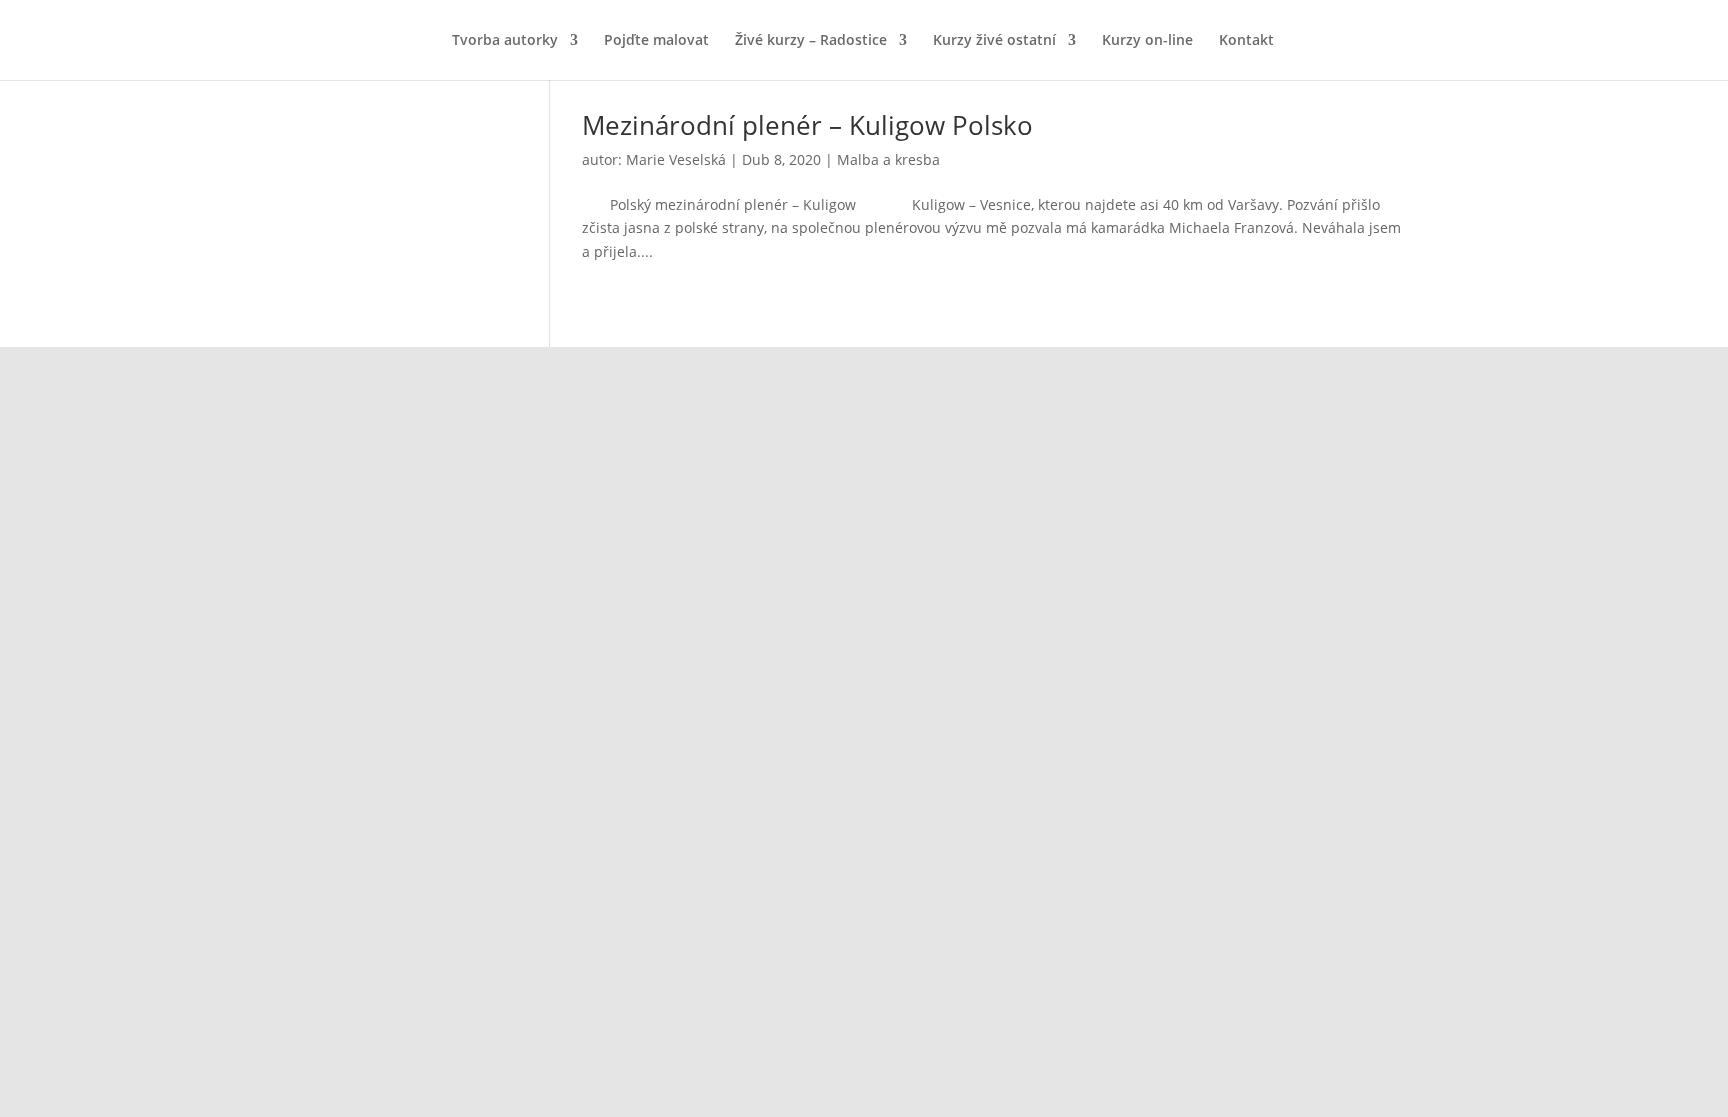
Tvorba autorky (505, 41)
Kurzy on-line (1147, 41)
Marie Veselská (676, 159)
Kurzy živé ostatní (994, 41)
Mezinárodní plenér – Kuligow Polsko (807, 125)
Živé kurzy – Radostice (811, 41)
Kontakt (1246, 41)
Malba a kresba (888, 159)
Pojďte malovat (656, 41)
